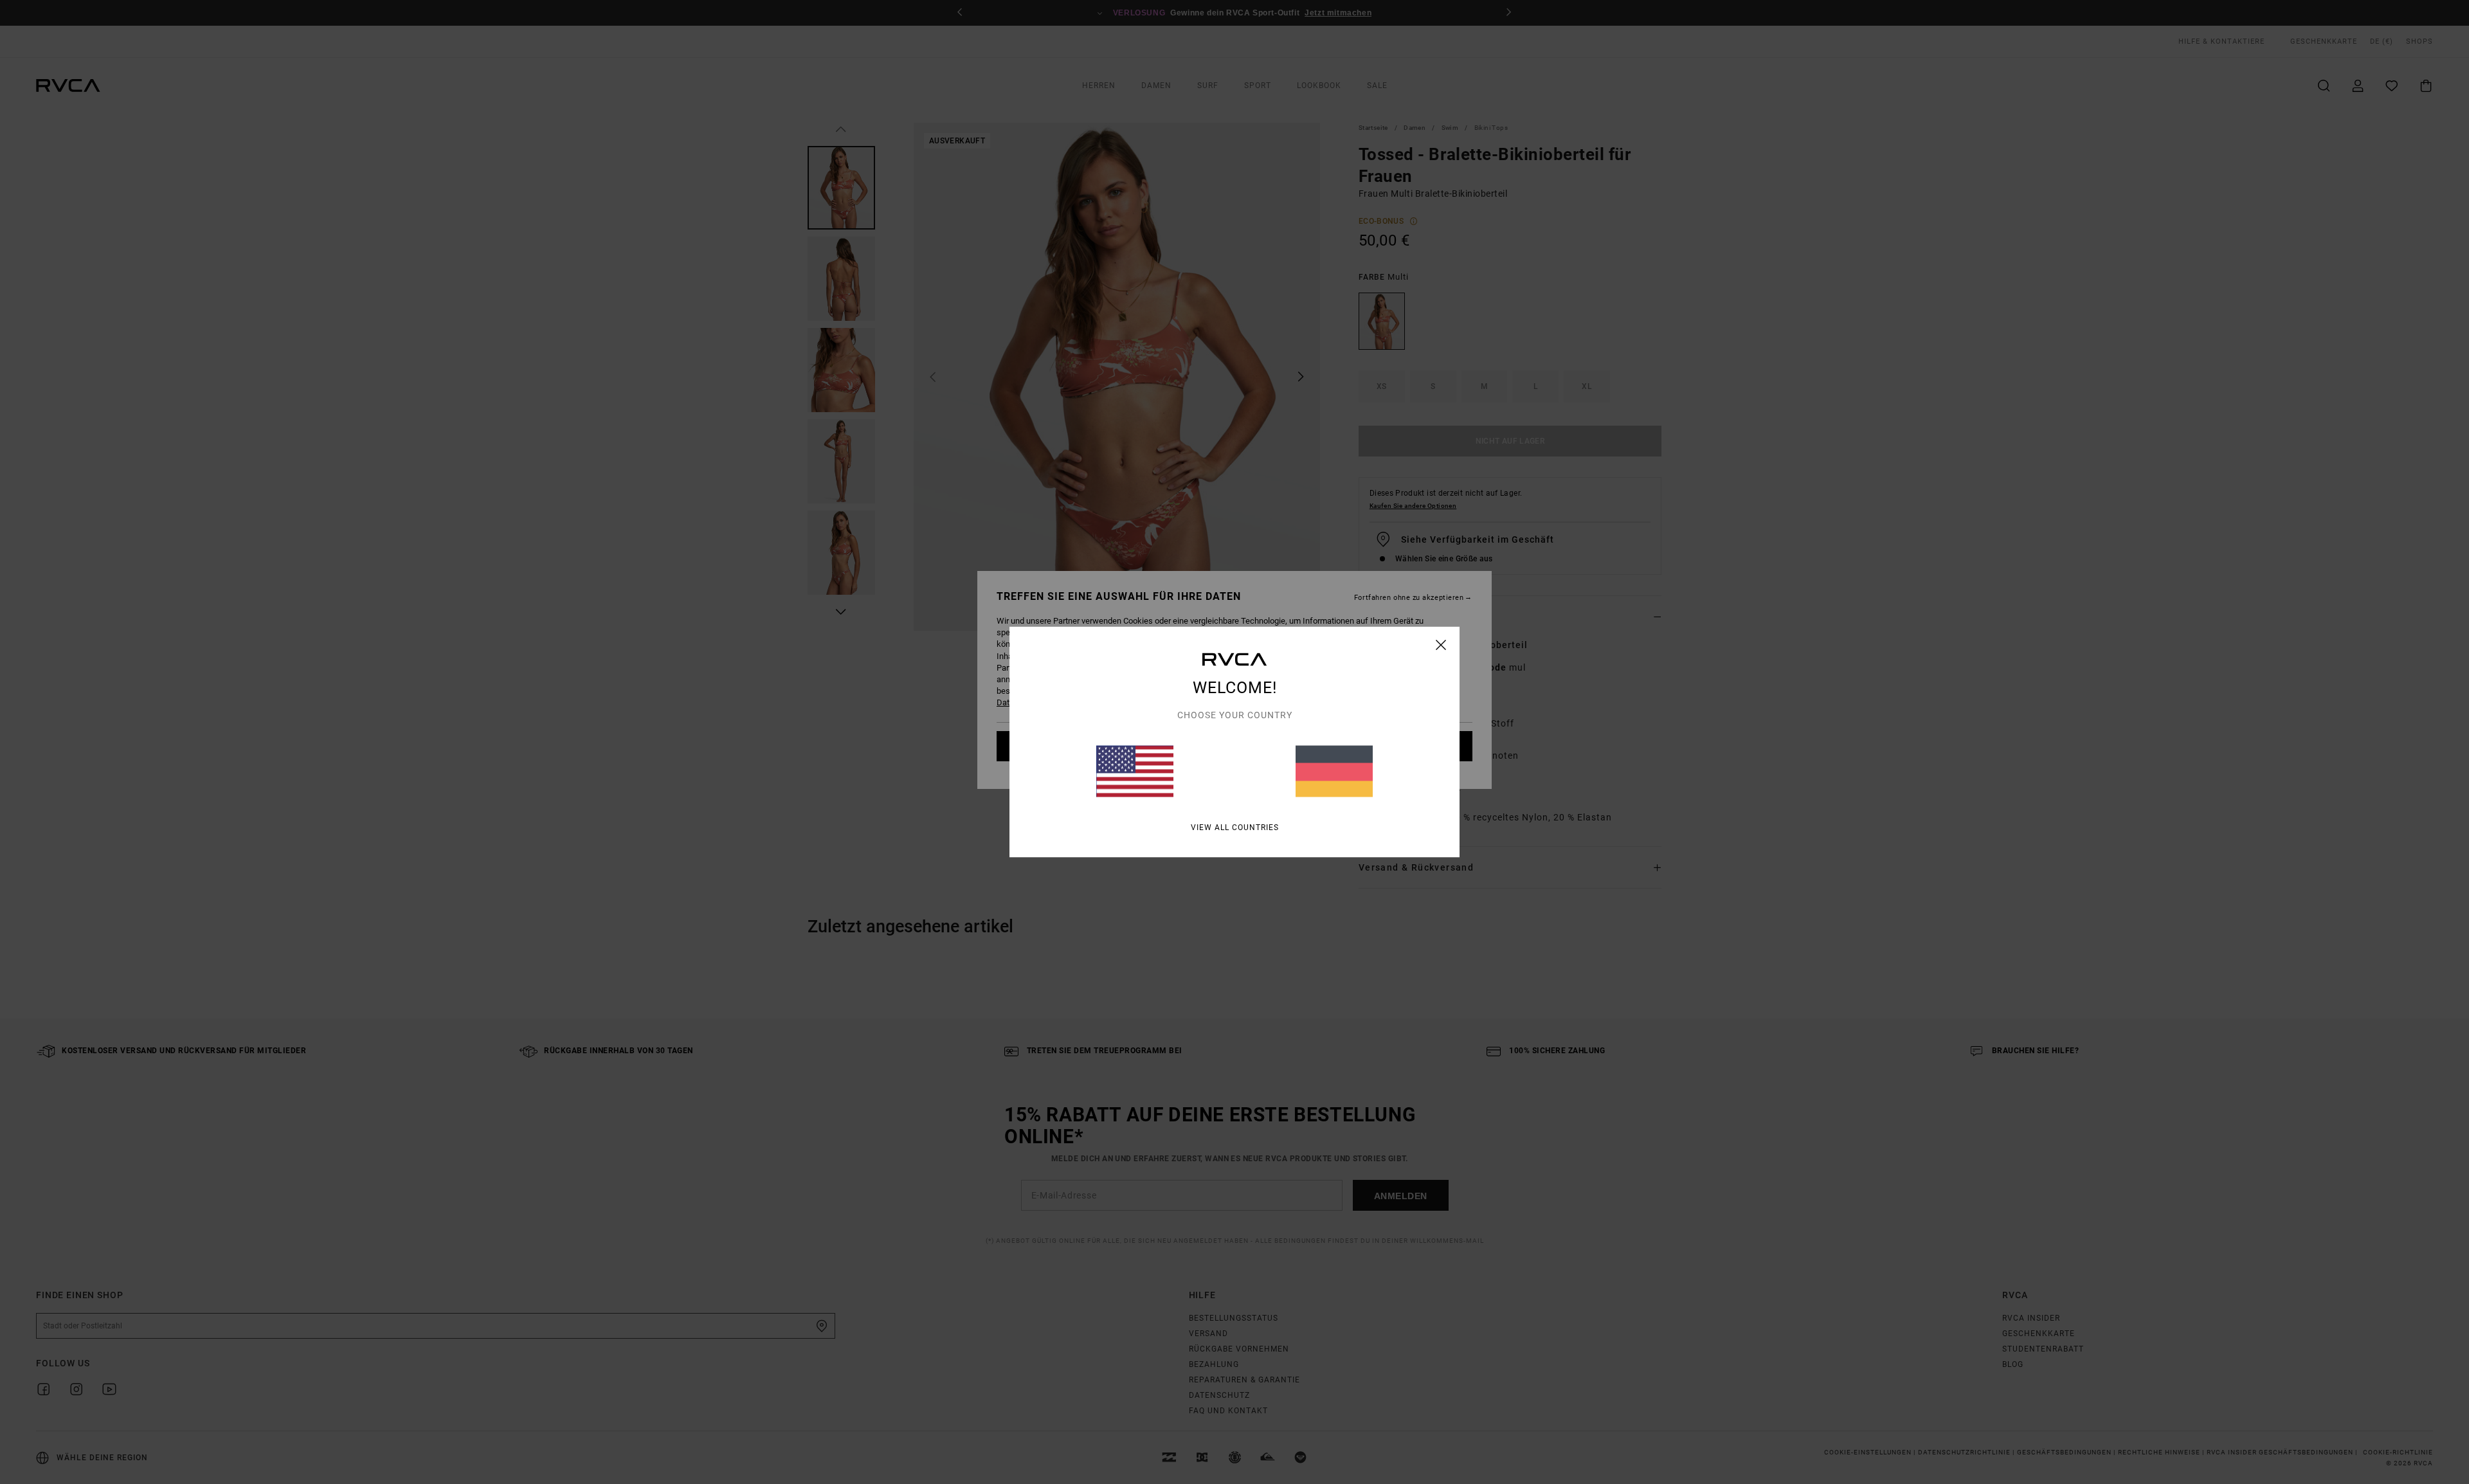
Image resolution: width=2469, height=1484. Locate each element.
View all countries (1235, 828)
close (1441, 645)
